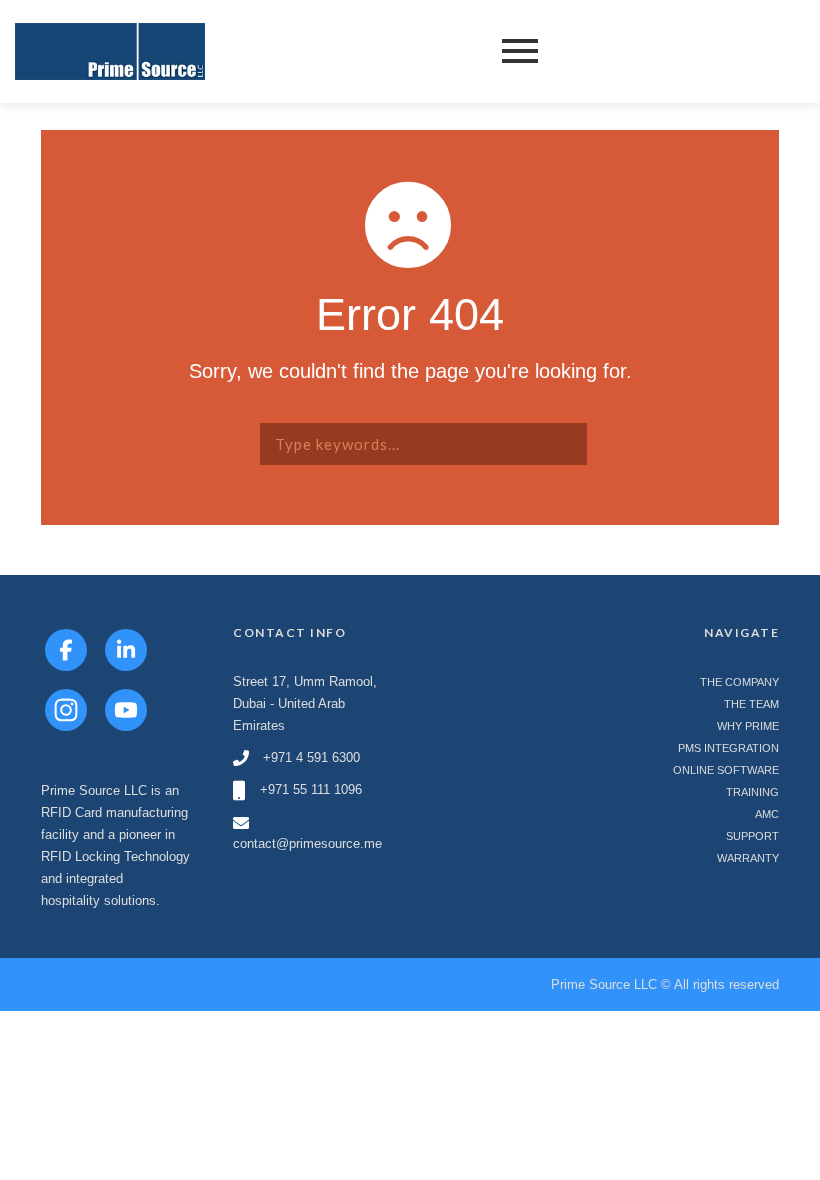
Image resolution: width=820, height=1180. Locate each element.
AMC (767, 814)
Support (752, 836)
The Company (739, 682)
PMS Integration (728, 748)
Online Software (726, 770)
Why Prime (748, 726)
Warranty (748, 858)
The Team (751, 704)
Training (752, 792)
